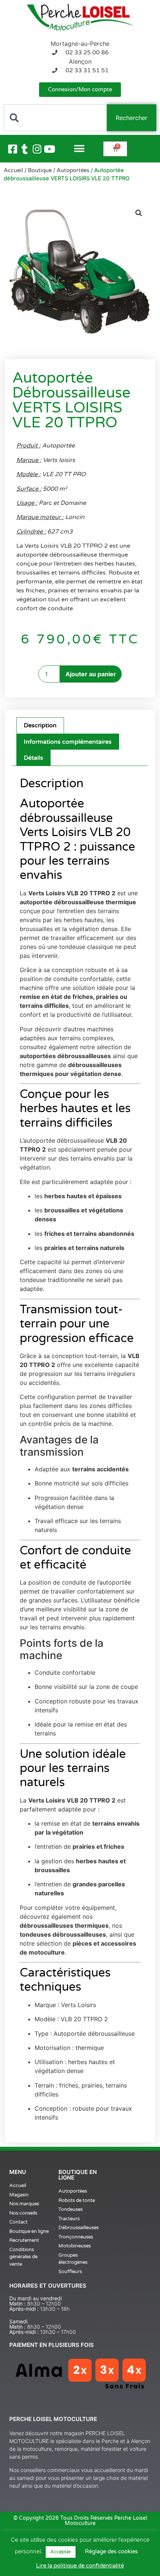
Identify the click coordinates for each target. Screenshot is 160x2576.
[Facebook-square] (13, 149)
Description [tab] (40, 725)
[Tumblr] (25, 149)
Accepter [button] (61, 2552)
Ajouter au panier (91, 674)
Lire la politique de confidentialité (80, 2566)
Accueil (13, 170)
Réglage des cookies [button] (111, 2551)
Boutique (40, 170)
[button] (79, 149)
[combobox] (55, 118)
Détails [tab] (33, 758)
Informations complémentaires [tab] (68, 742)
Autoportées (73, 170)
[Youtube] (49, 149)
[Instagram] (37, 149)
